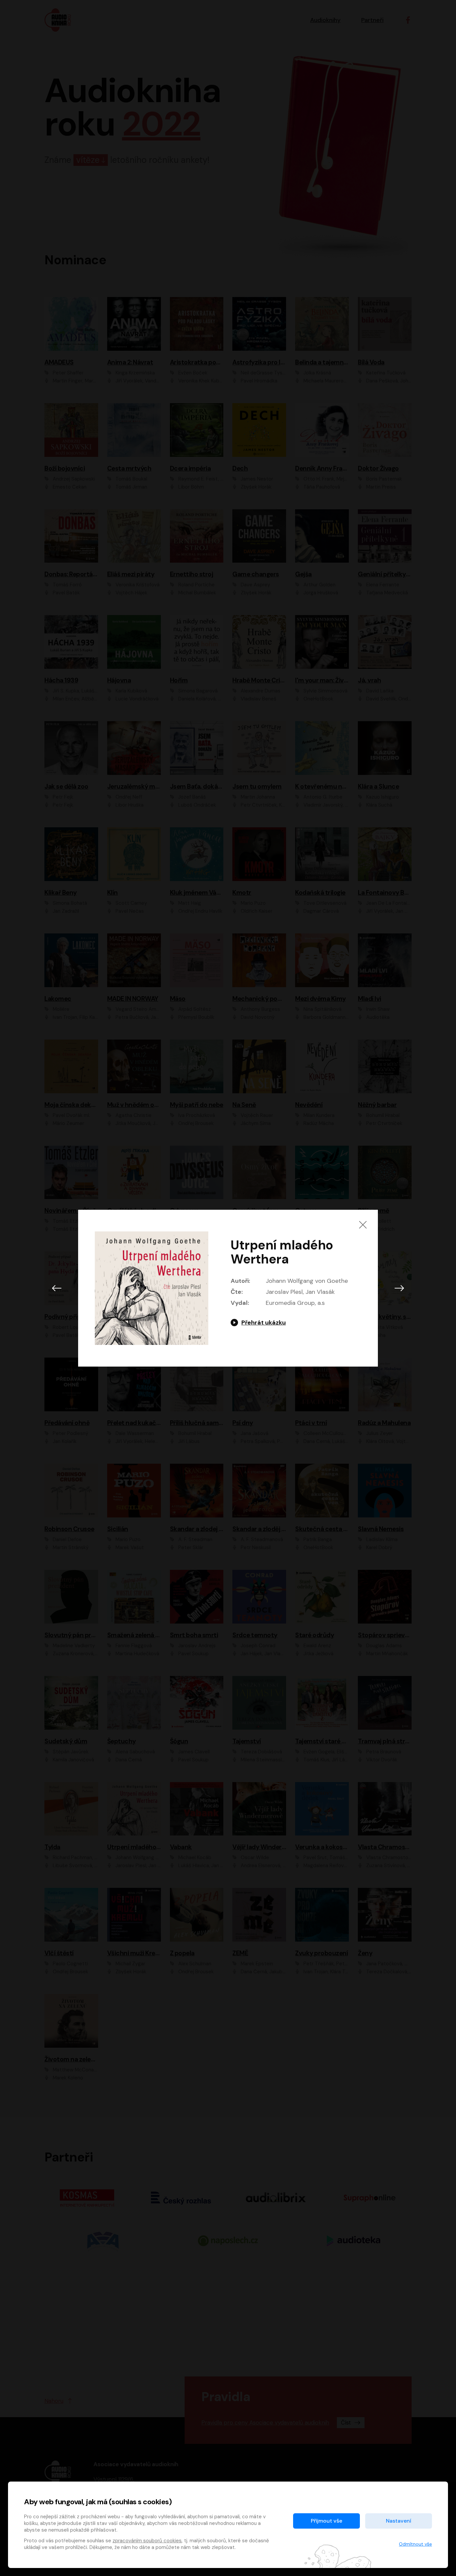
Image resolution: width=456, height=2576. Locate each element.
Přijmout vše (326, 2521)
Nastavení (399, 2521)
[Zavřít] (363, 1225)
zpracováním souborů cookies (147, 2541)
